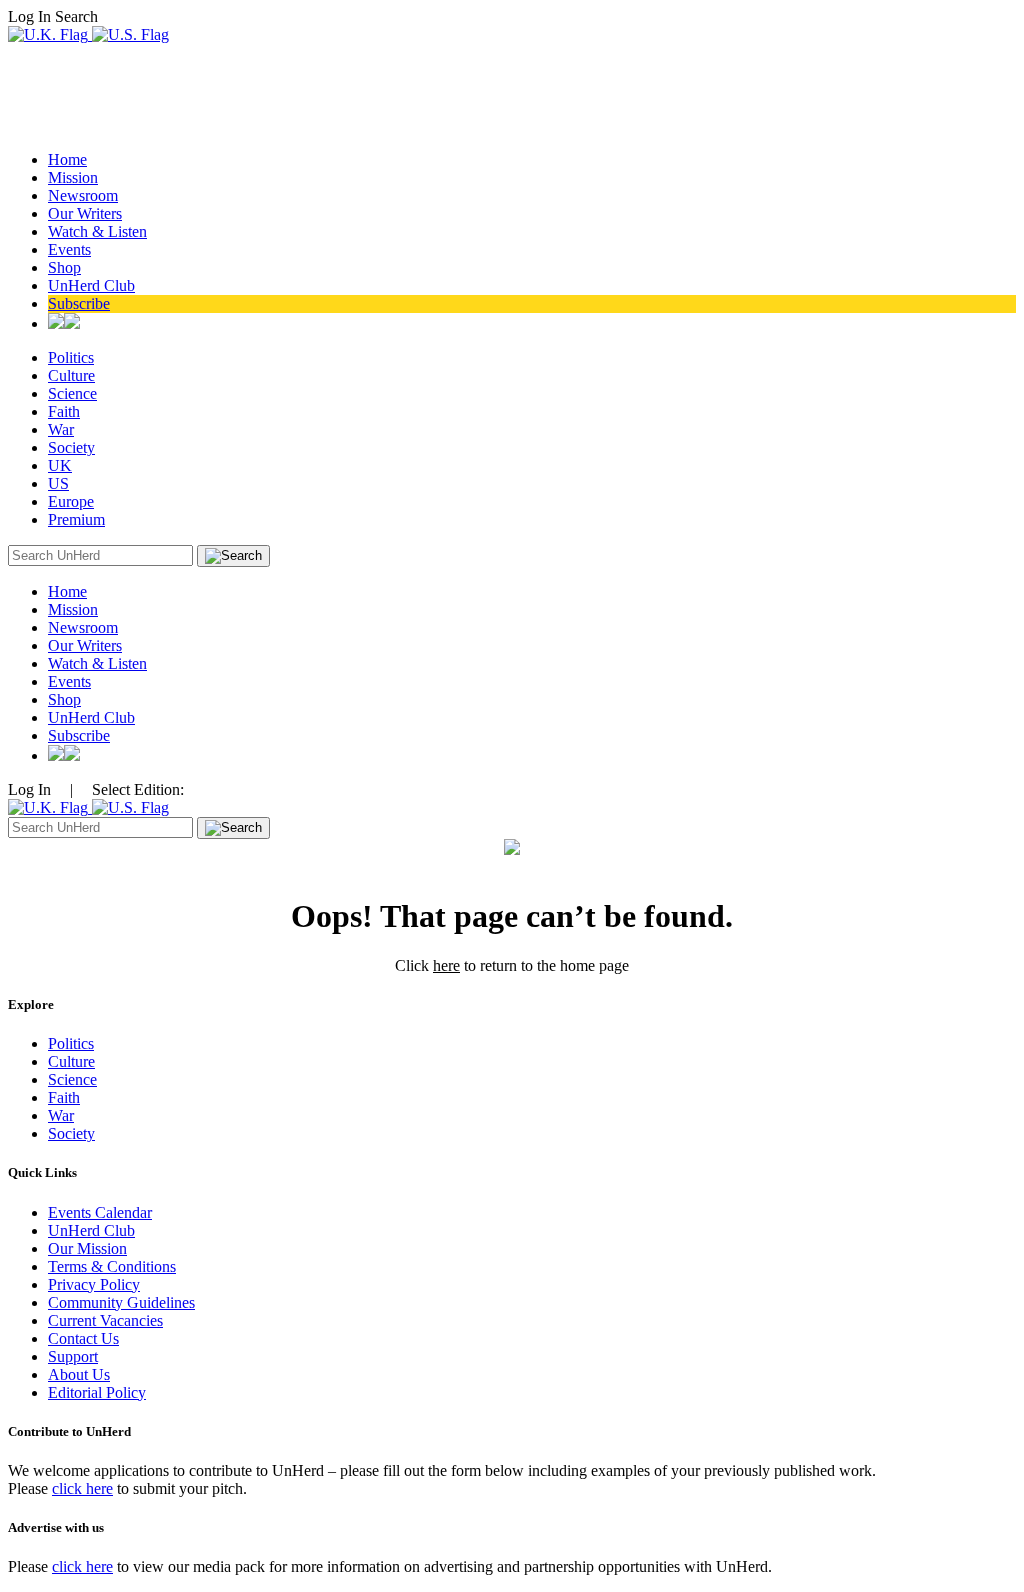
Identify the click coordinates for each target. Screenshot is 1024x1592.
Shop (64, 267)
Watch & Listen (97, 231)
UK (60, 465)
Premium (76, 519)
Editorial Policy (97, 1392)
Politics (71, 357)
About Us (79, 1374)
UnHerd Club (91, 285)
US (58, 483)
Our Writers (85, 213)
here (446, 965)
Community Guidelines (121, 1302)
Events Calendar (100, 1212)
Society (71, 447)
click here (82, 1488)
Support (73, 1356)
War (61, 429)
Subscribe (79, 303)
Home (67, 159)
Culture (71, 375)
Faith (64, 411)
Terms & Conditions (112, 1266)
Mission (73, 177)
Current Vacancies (105, 1320)
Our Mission (87, 1248)
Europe (71, 501)
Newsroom (83, 195)
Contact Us (83, 1338)
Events (69, 249)
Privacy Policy (94, 1284)
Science (72, 393)
